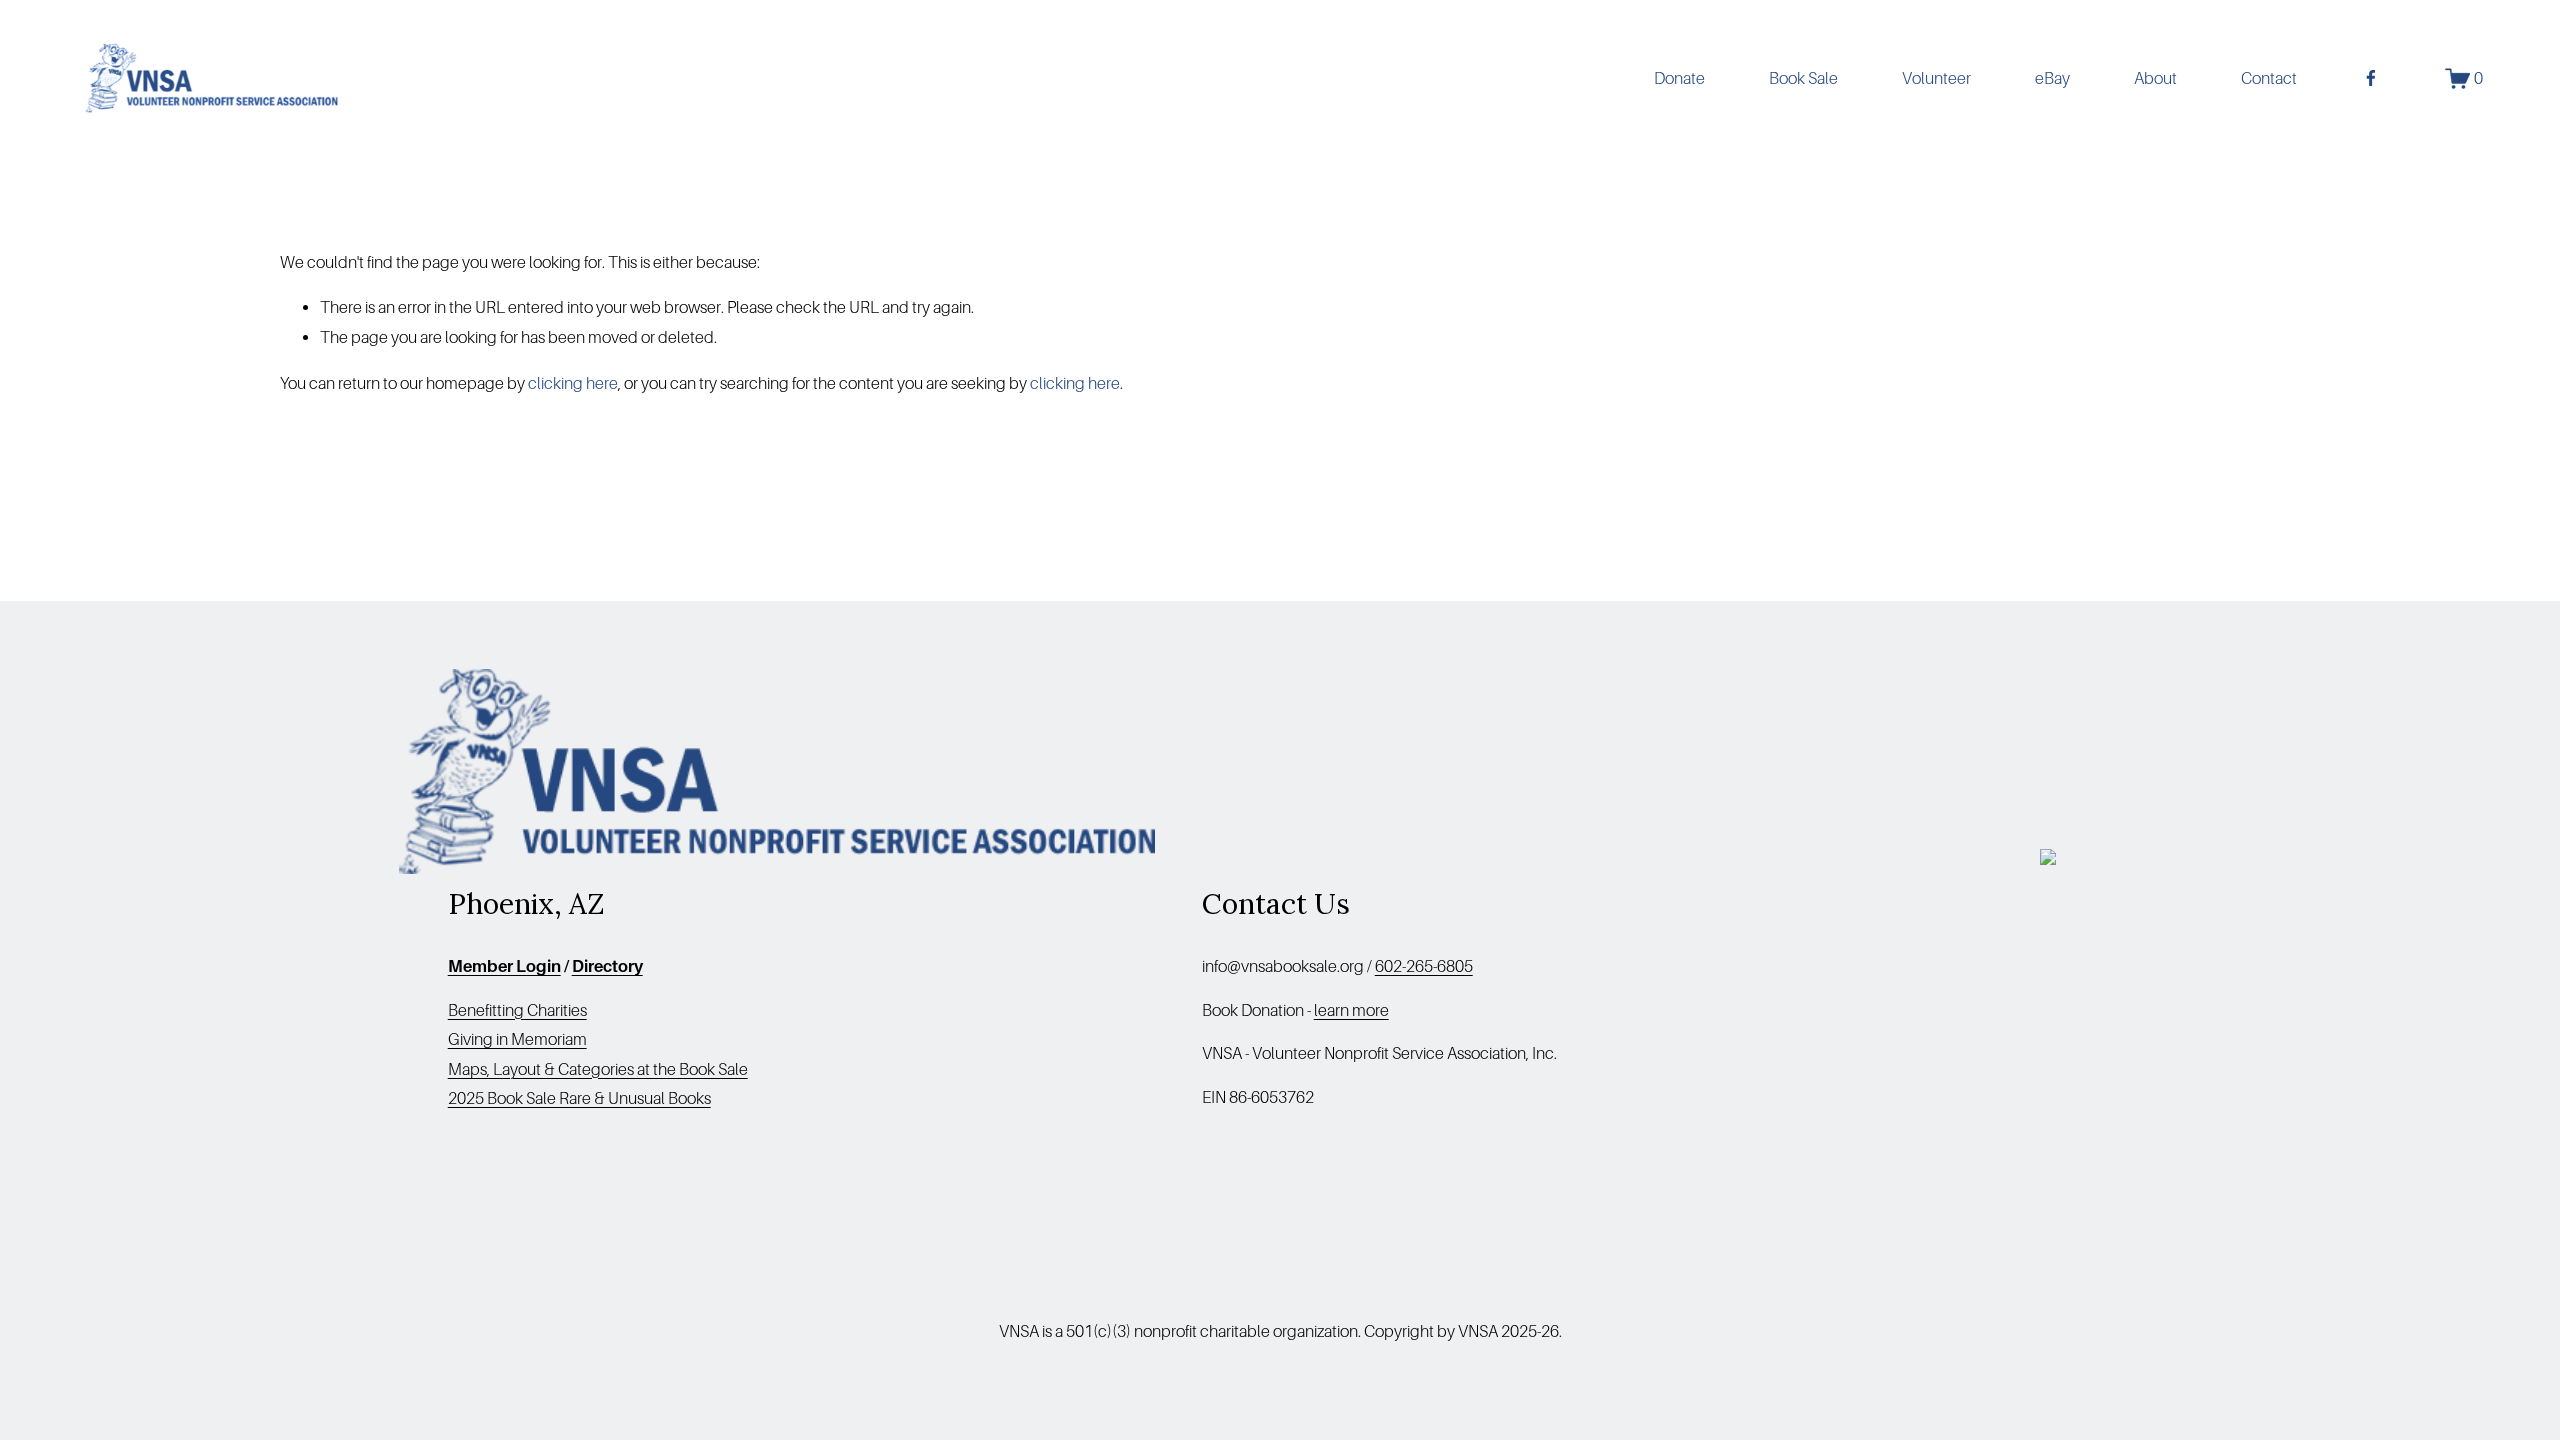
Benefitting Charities (517, 1010)
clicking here (573, 383)
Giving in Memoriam (517, 1039)
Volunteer (1936, 78)
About (2155, 78)
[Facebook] (2371, 78)
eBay (2052, 78)
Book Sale (1803, 78)
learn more (1351, 1010)
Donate (1679, 78)
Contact (2269, 78)
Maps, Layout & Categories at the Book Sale (598, 1069)
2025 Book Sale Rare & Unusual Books (579, 1098)
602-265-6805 (1424, 966)
